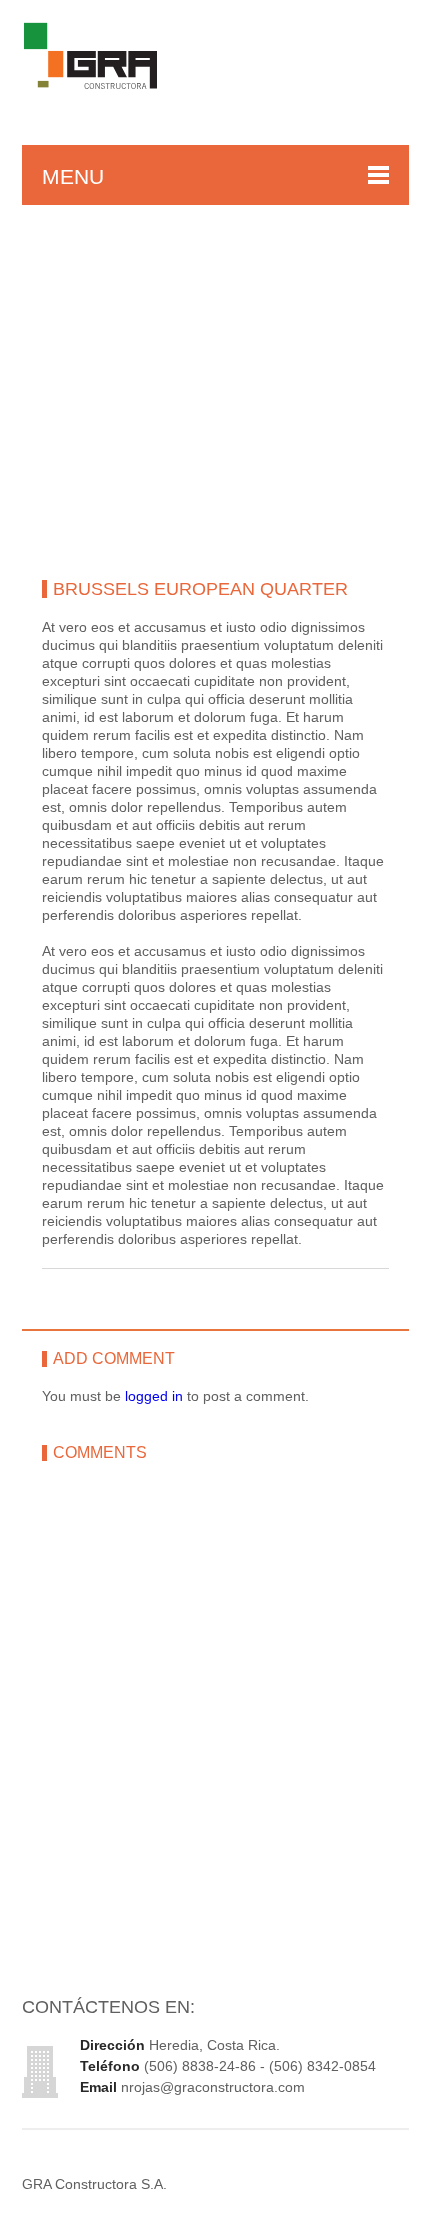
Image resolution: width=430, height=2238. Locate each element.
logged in (154, 1396)
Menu (73, 176)
